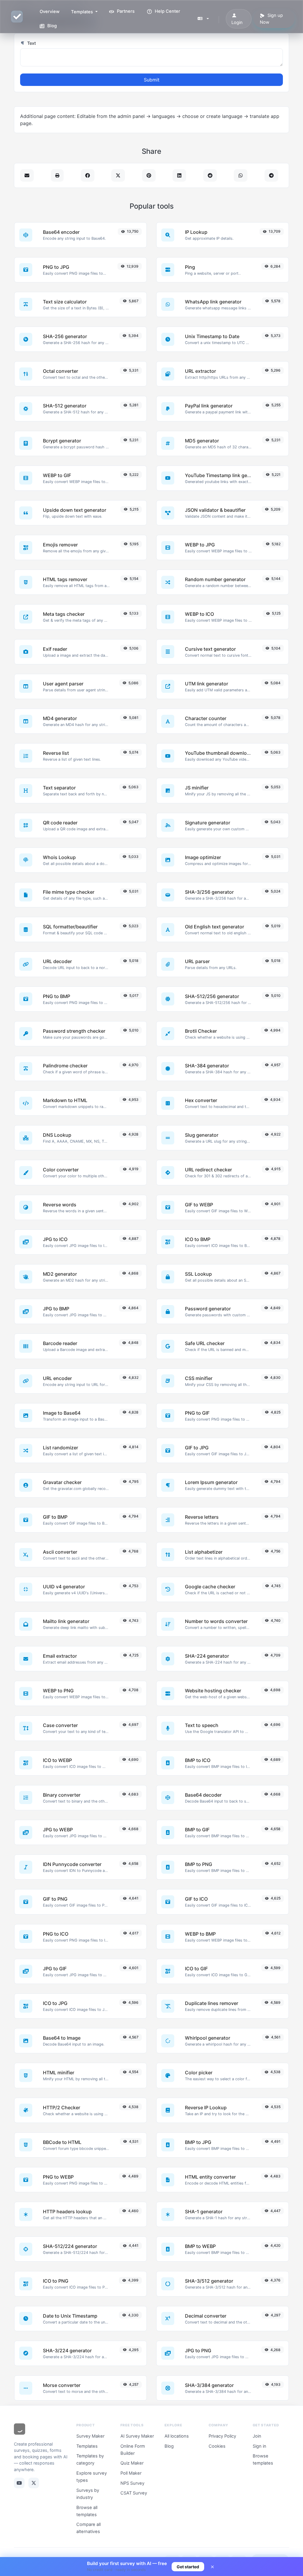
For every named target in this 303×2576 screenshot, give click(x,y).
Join (257, 2436)
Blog (51, 26)
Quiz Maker (132, 2463)
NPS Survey (132, 2483)
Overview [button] (50, 12)
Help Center (167, 11)
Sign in (260, 2446)
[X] (34, 2483)
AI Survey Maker (137, 2436)
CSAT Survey (134, 2493)
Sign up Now (271, 19)
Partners (125, 11)
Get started (188, 2567)
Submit (152, 80)
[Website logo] (20, 2430)
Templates (87, 2446)
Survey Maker (90, 2436)
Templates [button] (83, 12)
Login (237, 23)
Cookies (217, 2446)
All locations (177, 2436)
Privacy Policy (222, 2436)
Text (31, 43)
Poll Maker (131, 2473)
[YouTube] (19, 2483)
